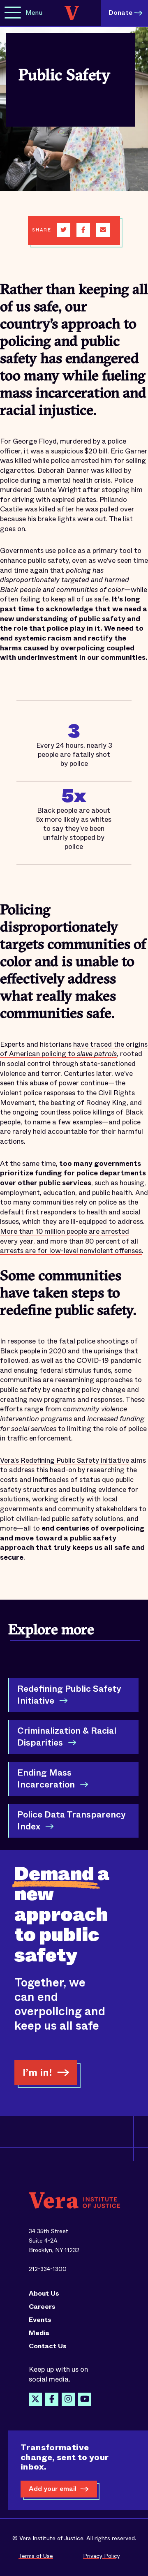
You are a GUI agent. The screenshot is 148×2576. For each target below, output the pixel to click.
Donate (120, 13)
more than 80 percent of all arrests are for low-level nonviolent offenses (71, 1246)
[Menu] (13, 13)
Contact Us (48, 2346)
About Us (44, 2294)
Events (40, 2320)
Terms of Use (36, 2556)
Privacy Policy (102, 2556)
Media (39, 2333)
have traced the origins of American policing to (74, 1049)
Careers (42, 2307)
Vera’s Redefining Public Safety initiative (65, 1460)
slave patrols (97, 1054)
